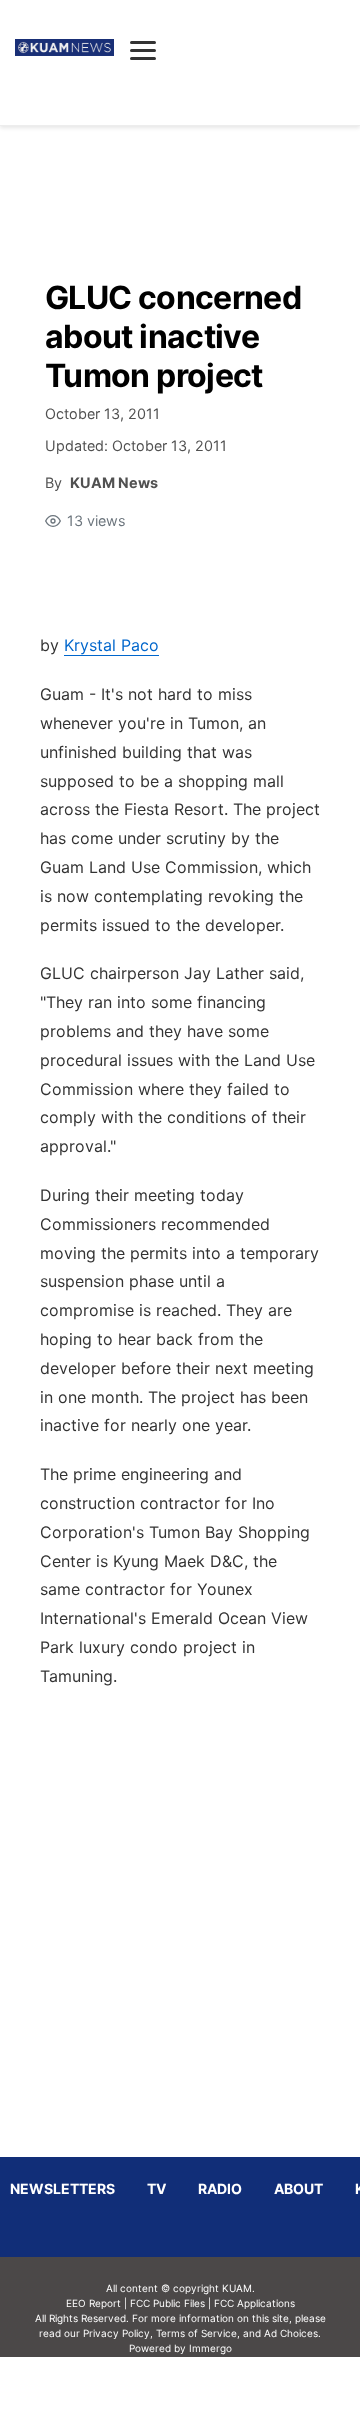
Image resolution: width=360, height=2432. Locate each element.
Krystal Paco (111, 645)
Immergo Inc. (210, 2394)
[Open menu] (143, 50)
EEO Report (93, 2303)
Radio (220, 2188)
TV (156, 2188)
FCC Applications (254, 2303)
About (298, 2188)
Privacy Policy (116, 2333)
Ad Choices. (292, 2333)
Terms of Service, (198, 2333)
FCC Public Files (167, 2303)
